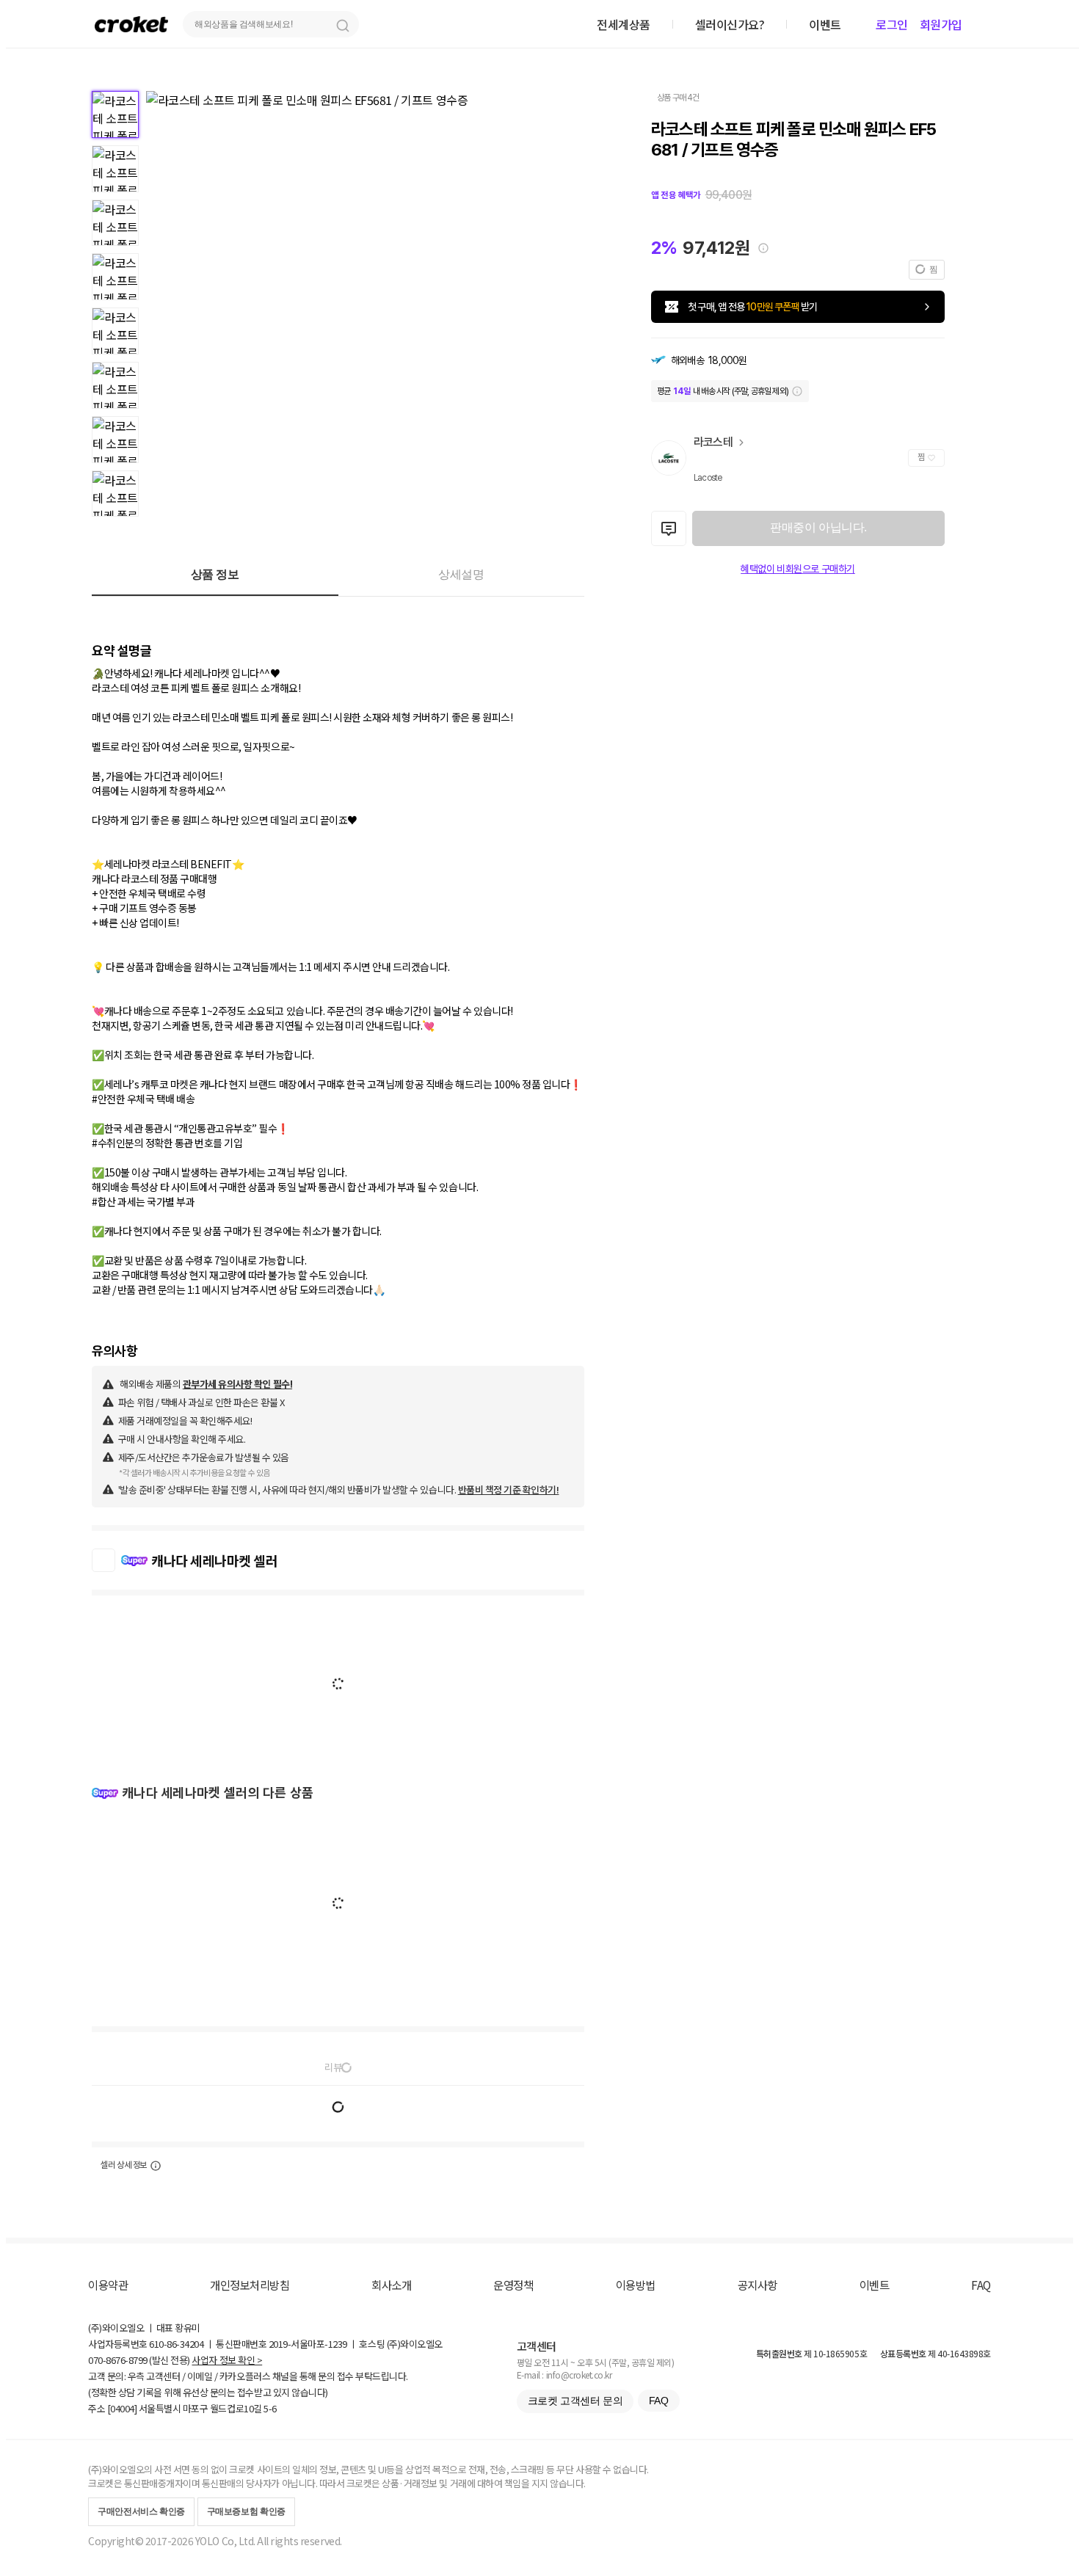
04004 (122, 2408)
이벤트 (875, 2285)
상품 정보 (215, 574)
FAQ (981, 2285)
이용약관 (108, 2285)
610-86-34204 (176, 2344)
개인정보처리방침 (250, 2285)
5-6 (270, 2408)
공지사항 (758, 2285)
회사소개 (391, 2285)
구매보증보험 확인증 (246, 2511)
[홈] (131, 24)
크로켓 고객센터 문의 (575, 2401)
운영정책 (513, 2285)
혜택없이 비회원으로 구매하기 (798, 569)
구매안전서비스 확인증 (141, 2511)
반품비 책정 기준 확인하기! (509, 1489)
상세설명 (461, 574)
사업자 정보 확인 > (227, 2360)
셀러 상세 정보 (124, 2165)
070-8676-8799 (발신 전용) (139, 2360)
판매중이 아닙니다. (818, 527)
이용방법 (636, 2285)
